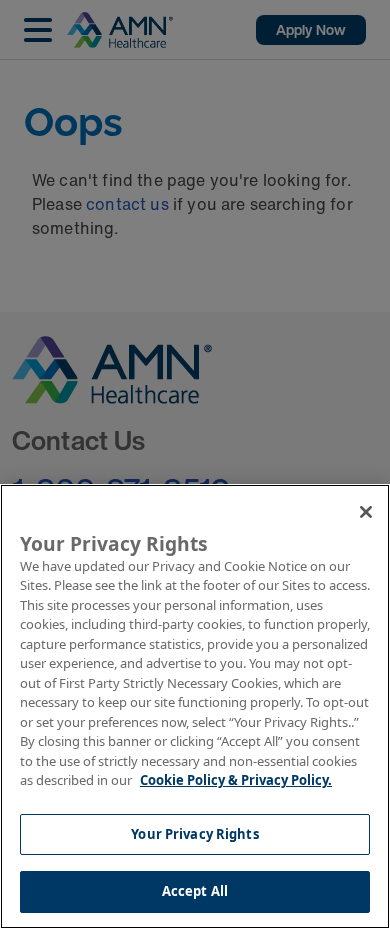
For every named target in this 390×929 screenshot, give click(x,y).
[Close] (366, 512)
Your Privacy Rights (194, 834)
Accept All (195, 891)
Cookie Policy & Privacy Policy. (236, 780)
